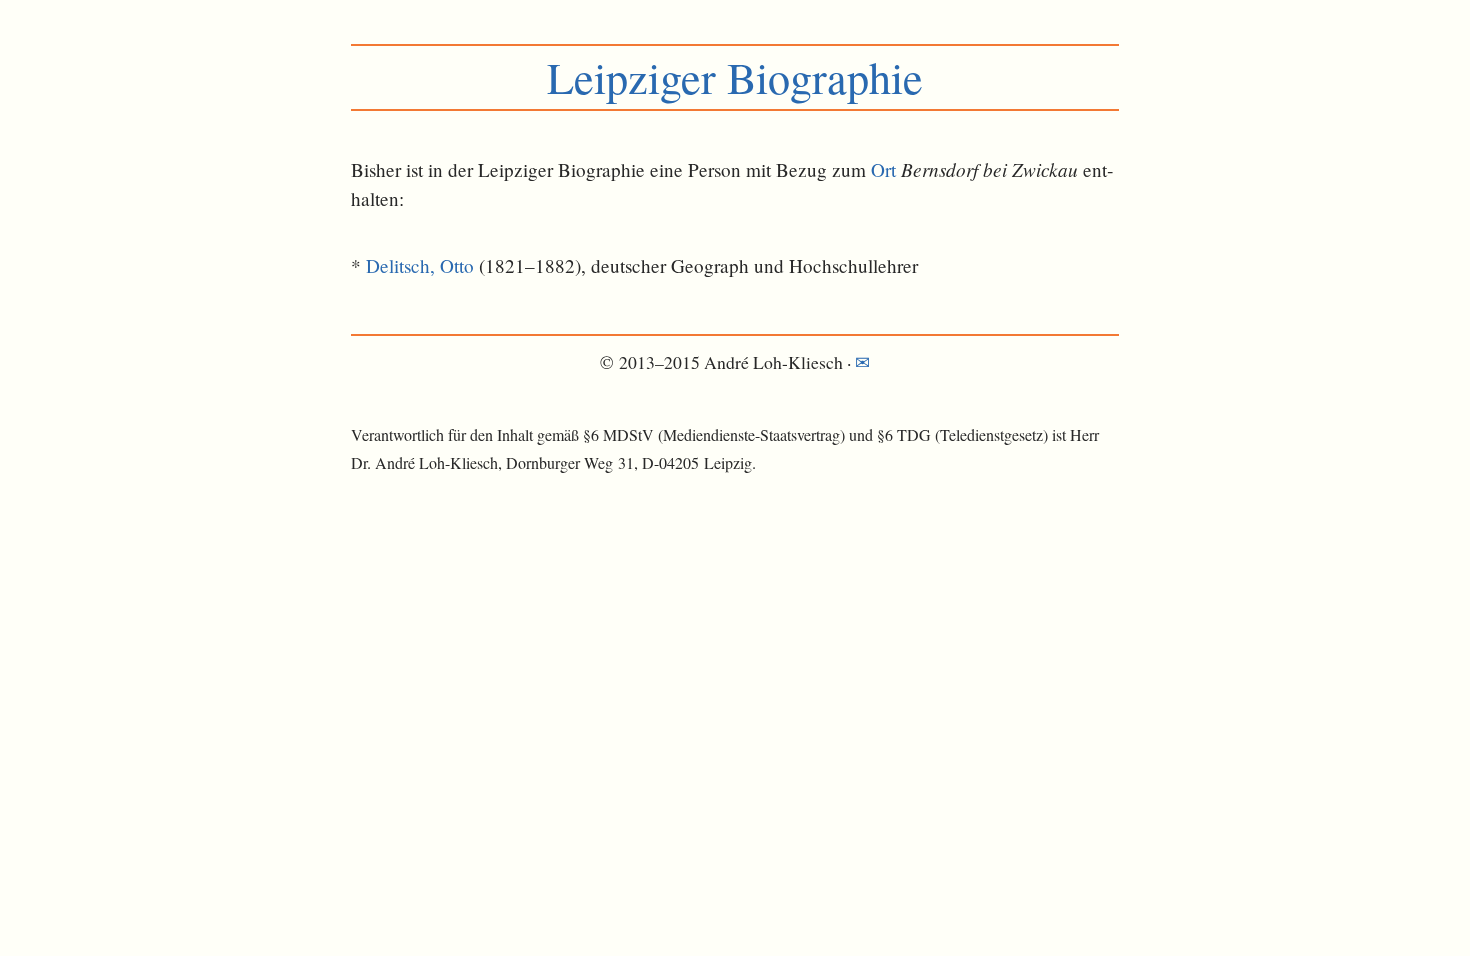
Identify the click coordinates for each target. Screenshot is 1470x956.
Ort (883, 169)
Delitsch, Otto (420, 265)
